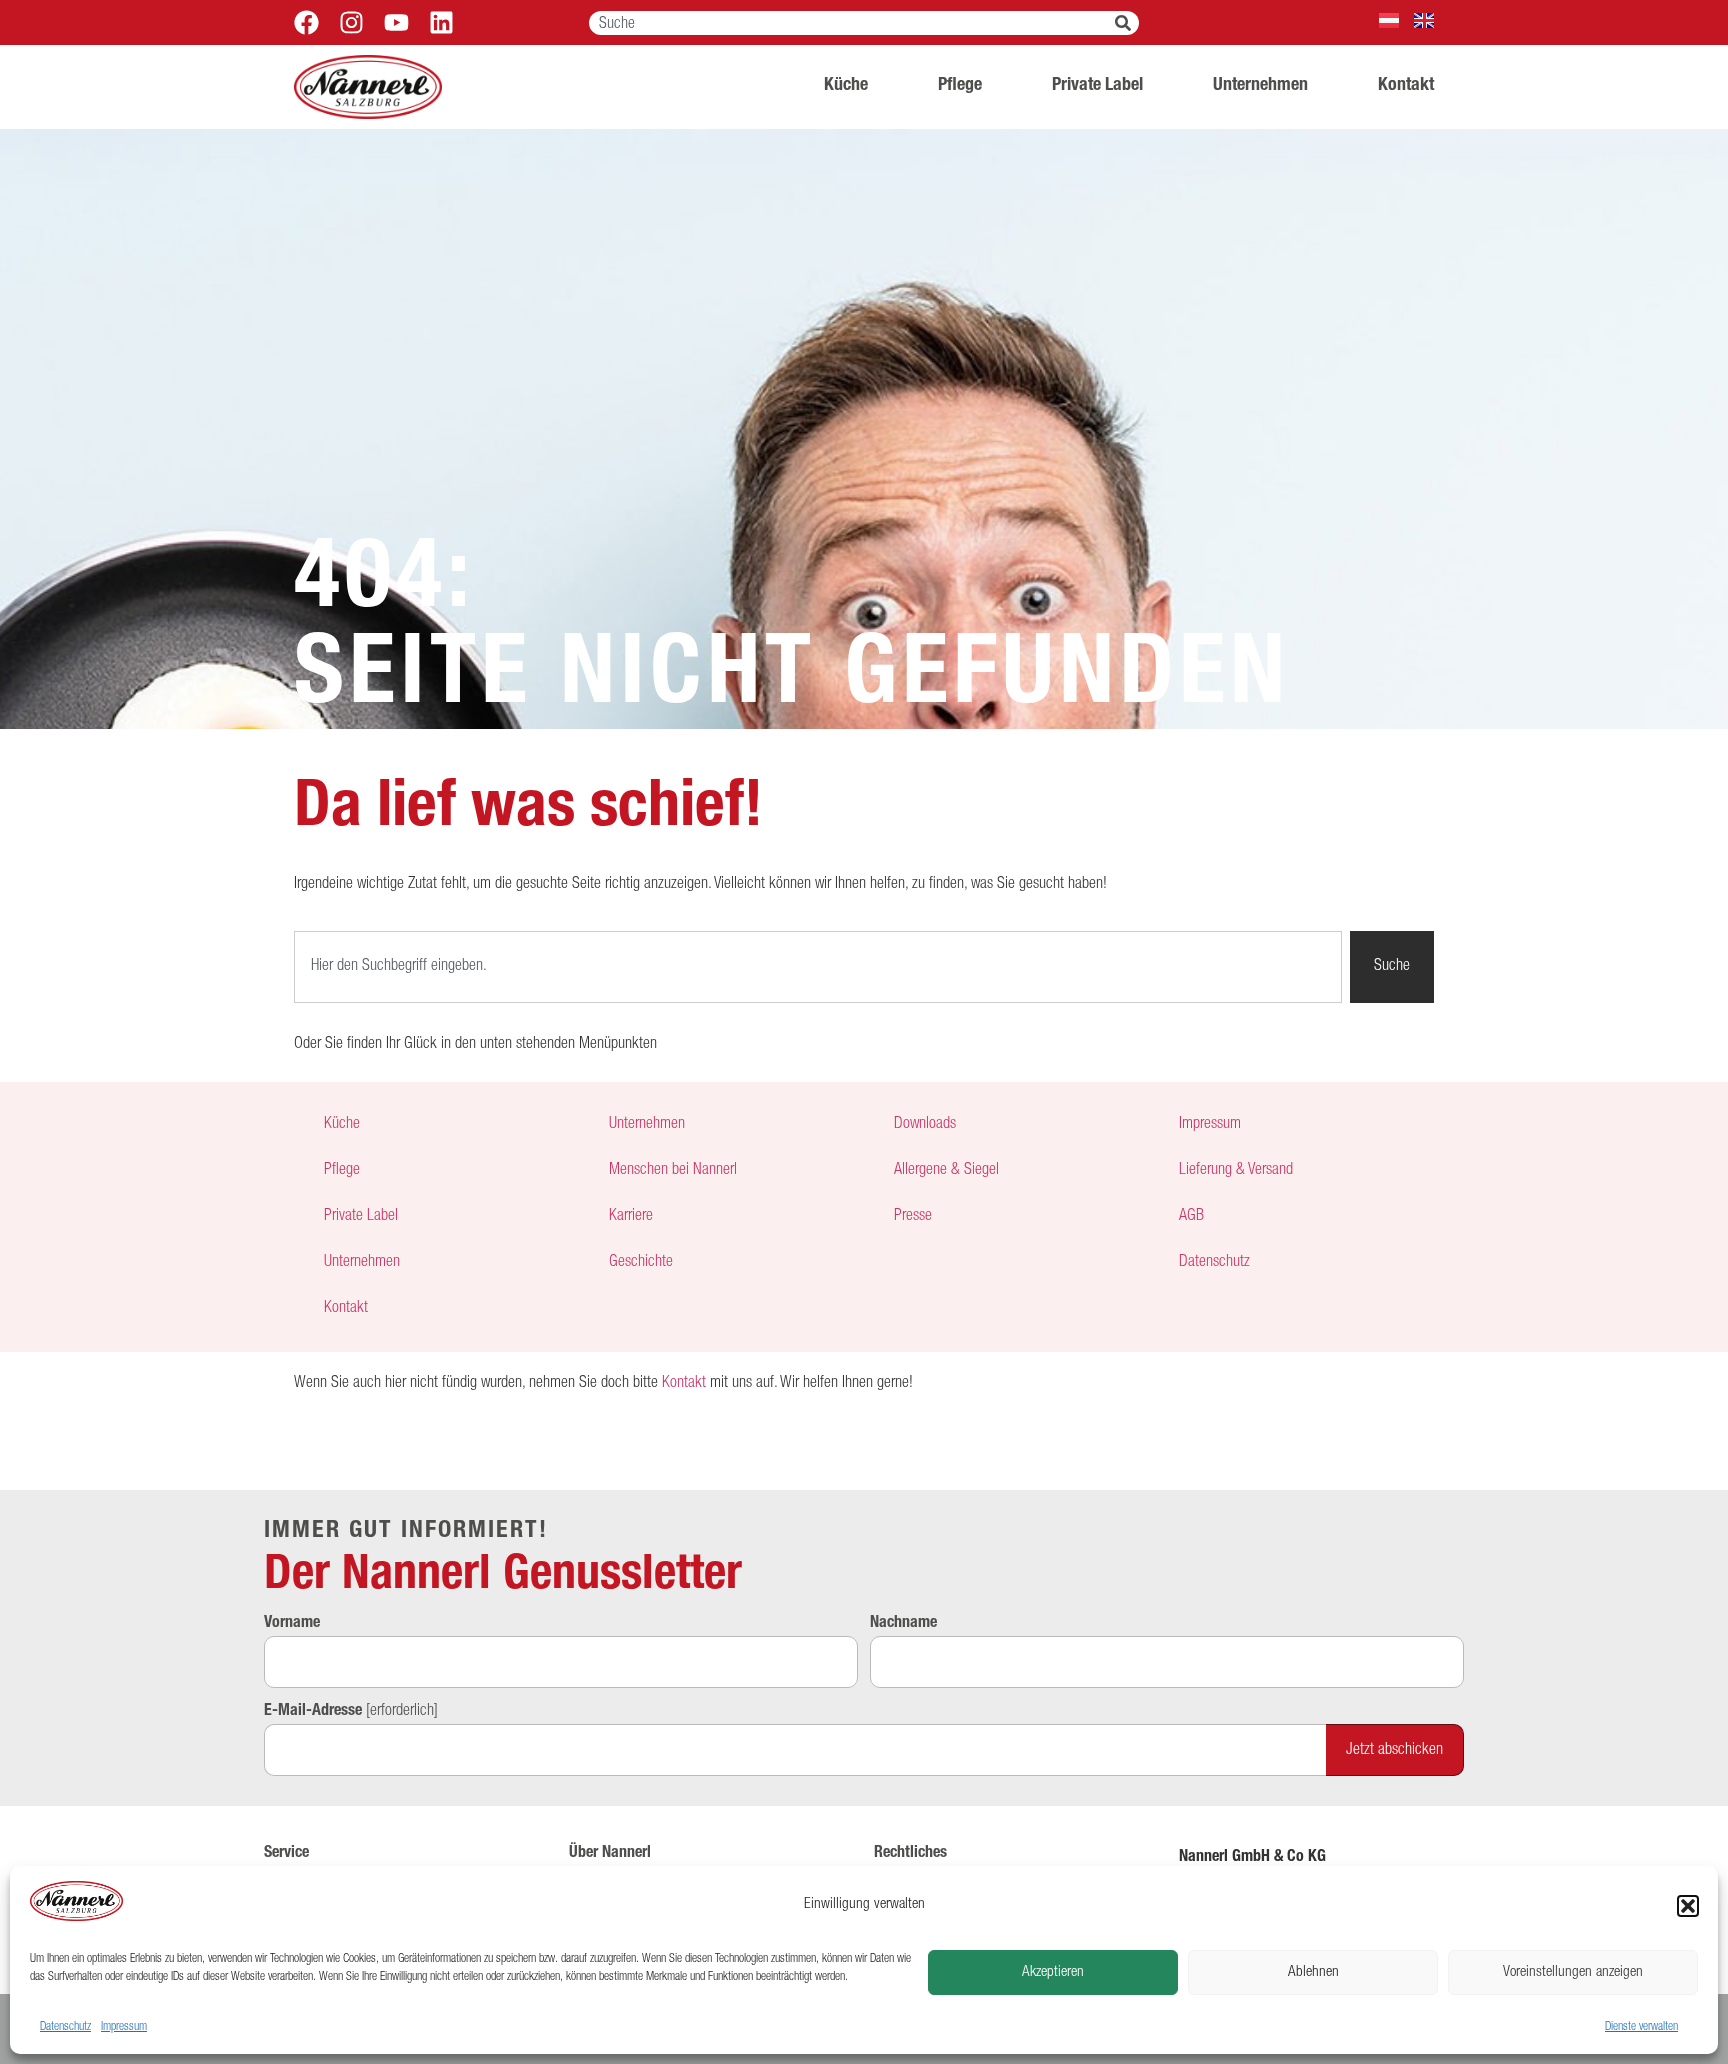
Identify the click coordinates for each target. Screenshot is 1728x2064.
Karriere (631, 1217)
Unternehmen (1260, 86)
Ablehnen (1313, 1972)
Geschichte (641, 1263)
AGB (1191, 1217)
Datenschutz (65, 2027)
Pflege (960, 86)
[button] (1688, 1906)
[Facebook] (306, 22)
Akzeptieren (1053, 1972)
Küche (846, 86)
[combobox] (852, 23)
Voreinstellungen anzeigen (1573, 1972)
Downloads (925, 1125)
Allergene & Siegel (946, 1171)
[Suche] (1127, 23)
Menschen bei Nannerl (673, 1171)
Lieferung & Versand (1236, 1171)
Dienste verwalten (1641, 2027)
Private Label (1097, 86)
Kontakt (1406, 86)
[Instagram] (351, 22)
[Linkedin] (441, 22)
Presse (913, 1217)
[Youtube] (396, 22)
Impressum (124, 2027)
